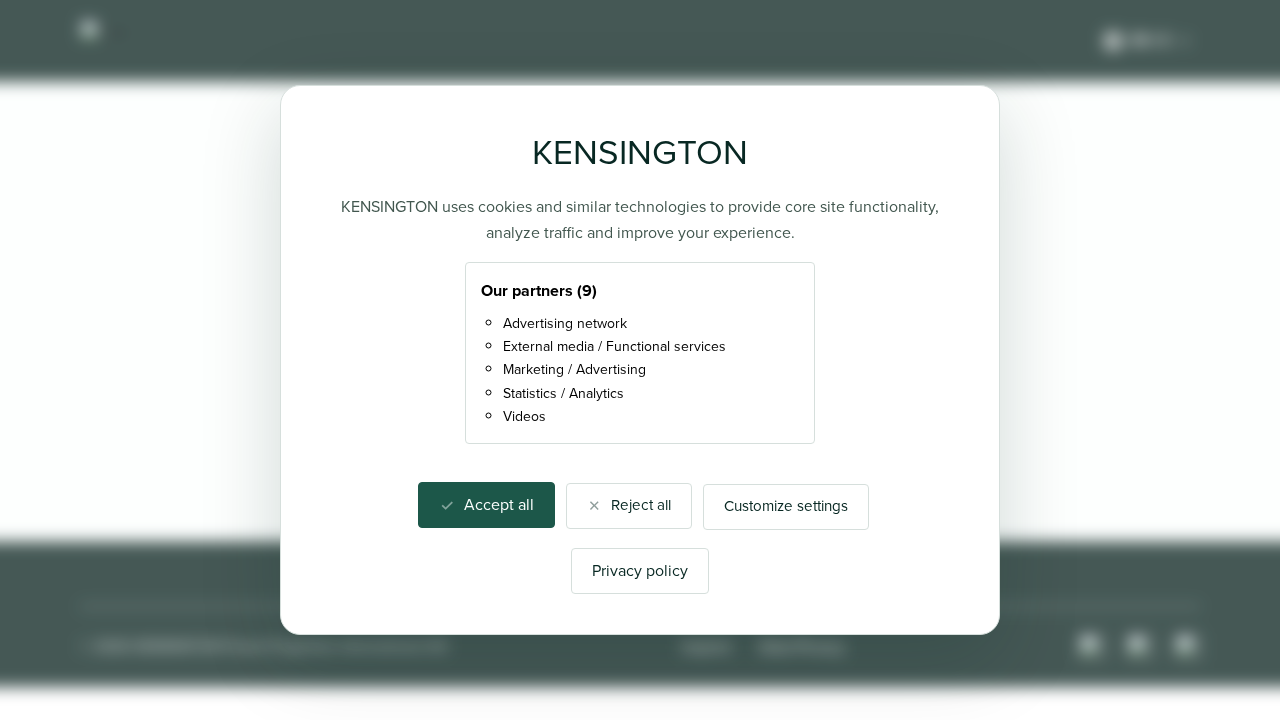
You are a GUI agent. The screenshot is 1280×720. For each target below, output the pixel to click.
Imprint (706, 646)
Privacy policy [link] (640, 570)
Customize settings (786, 506)
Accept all (499, 504)
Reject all (641, 505)
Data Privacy (802, 646)
